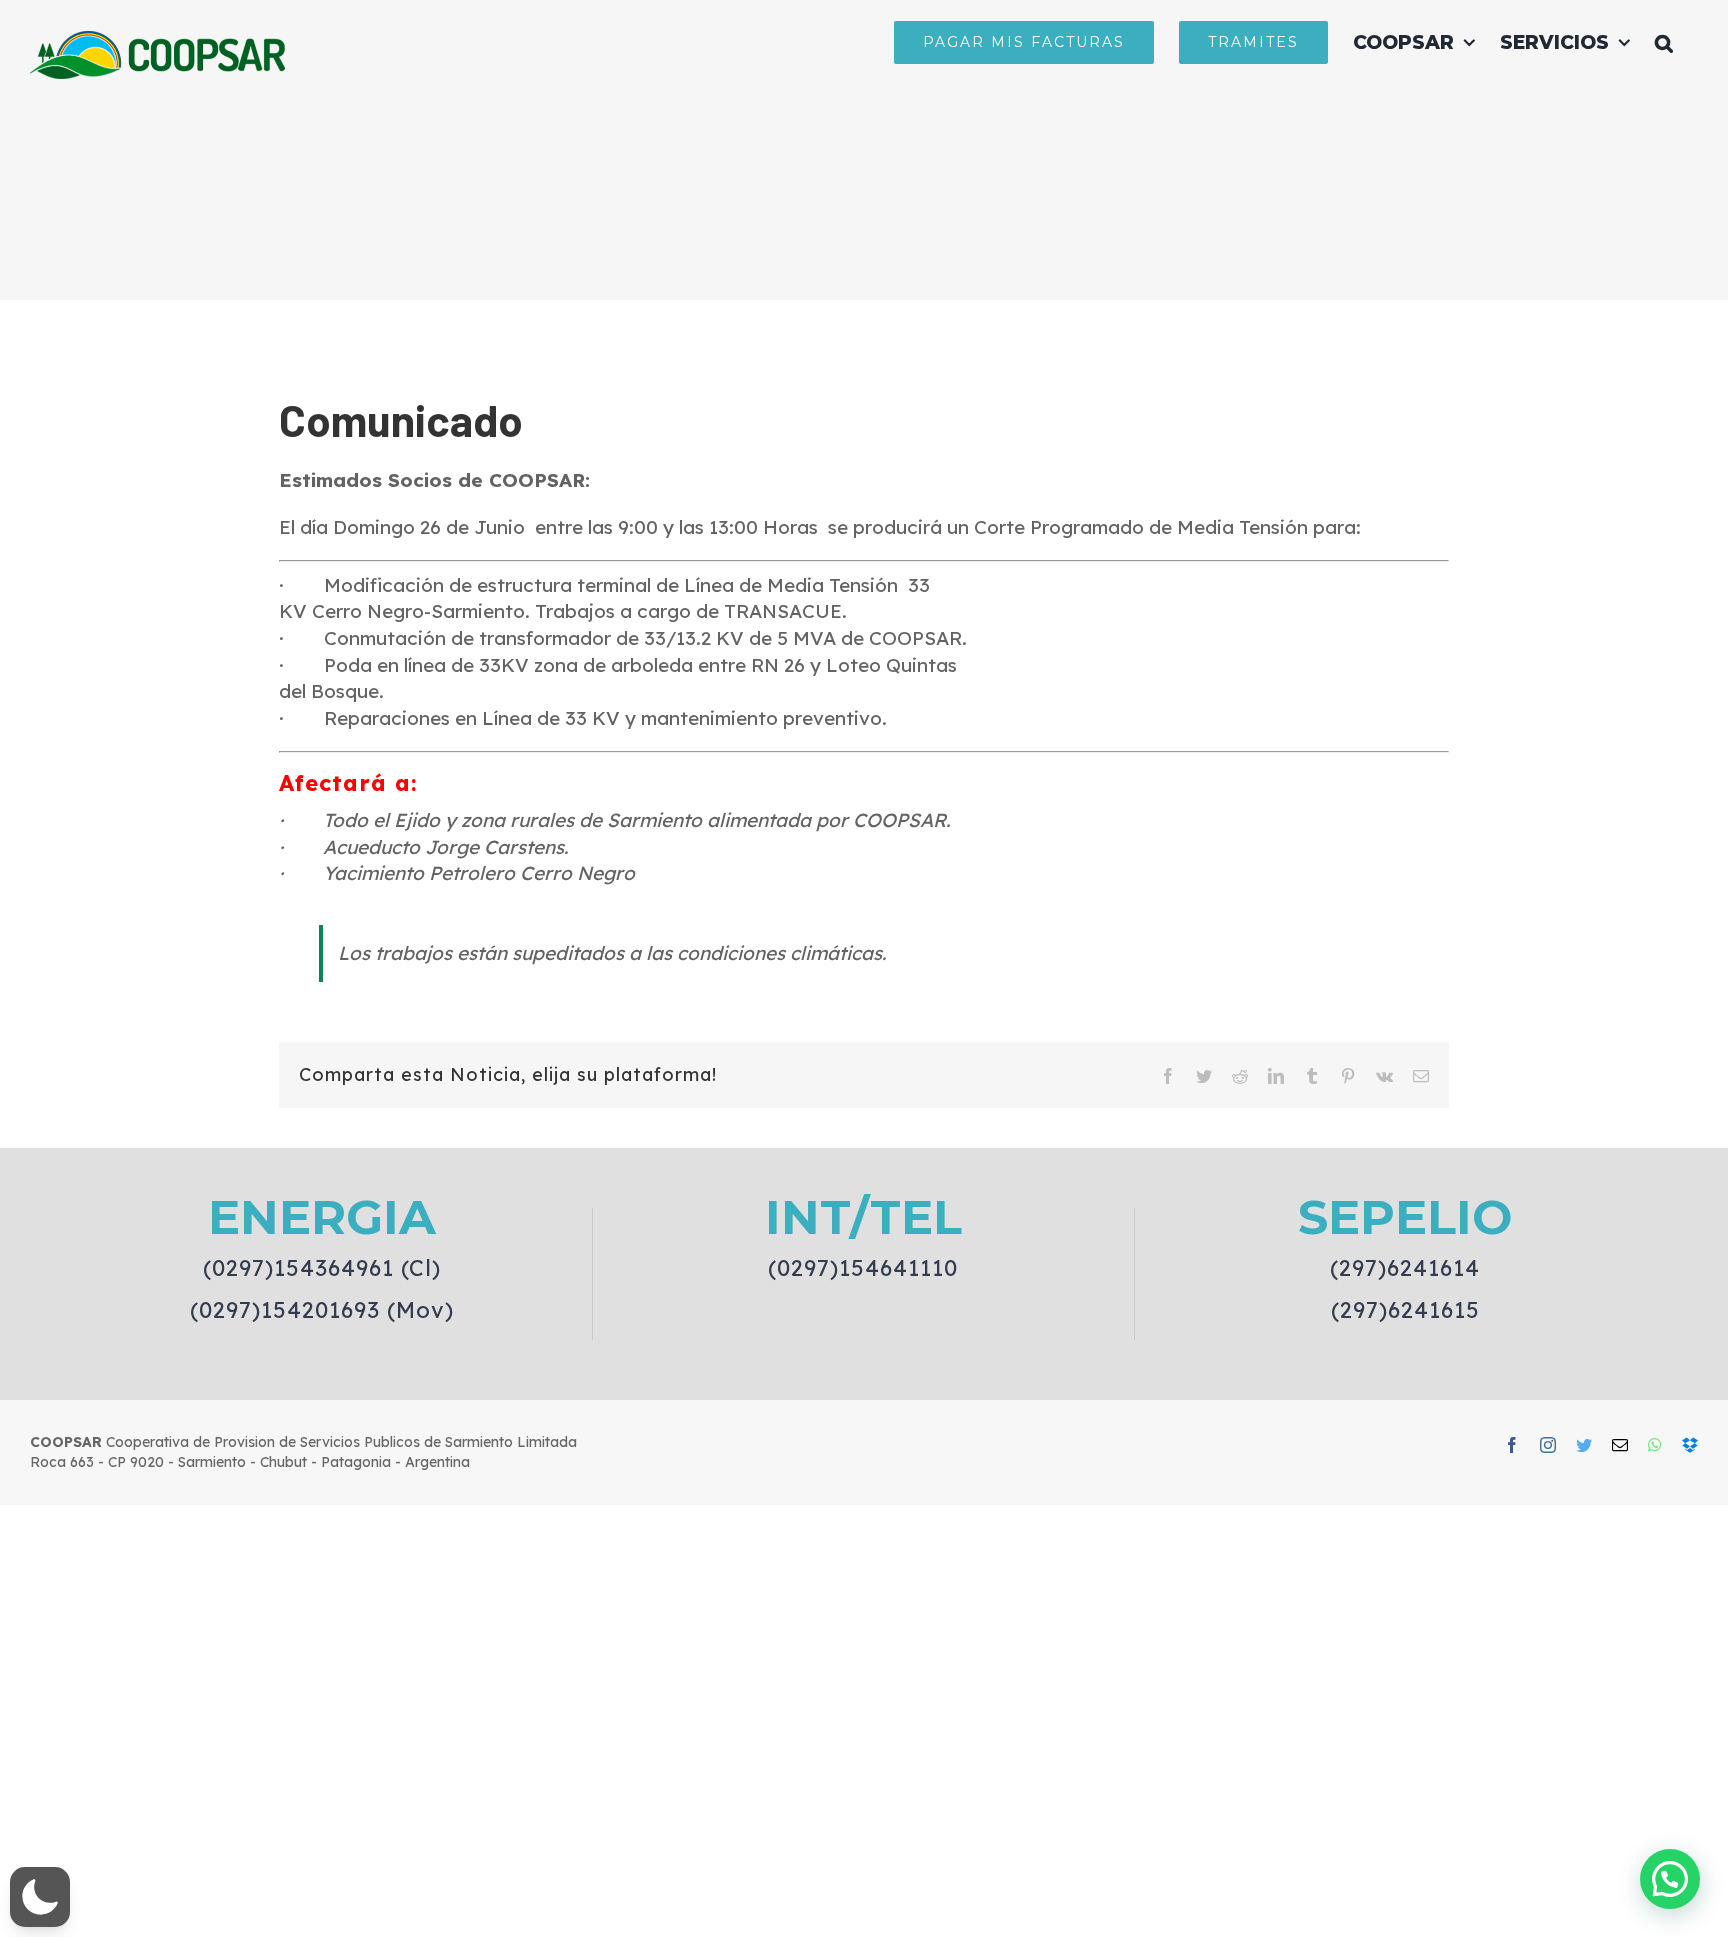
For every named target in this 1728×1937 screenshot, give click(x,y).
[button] (1664, 42)
